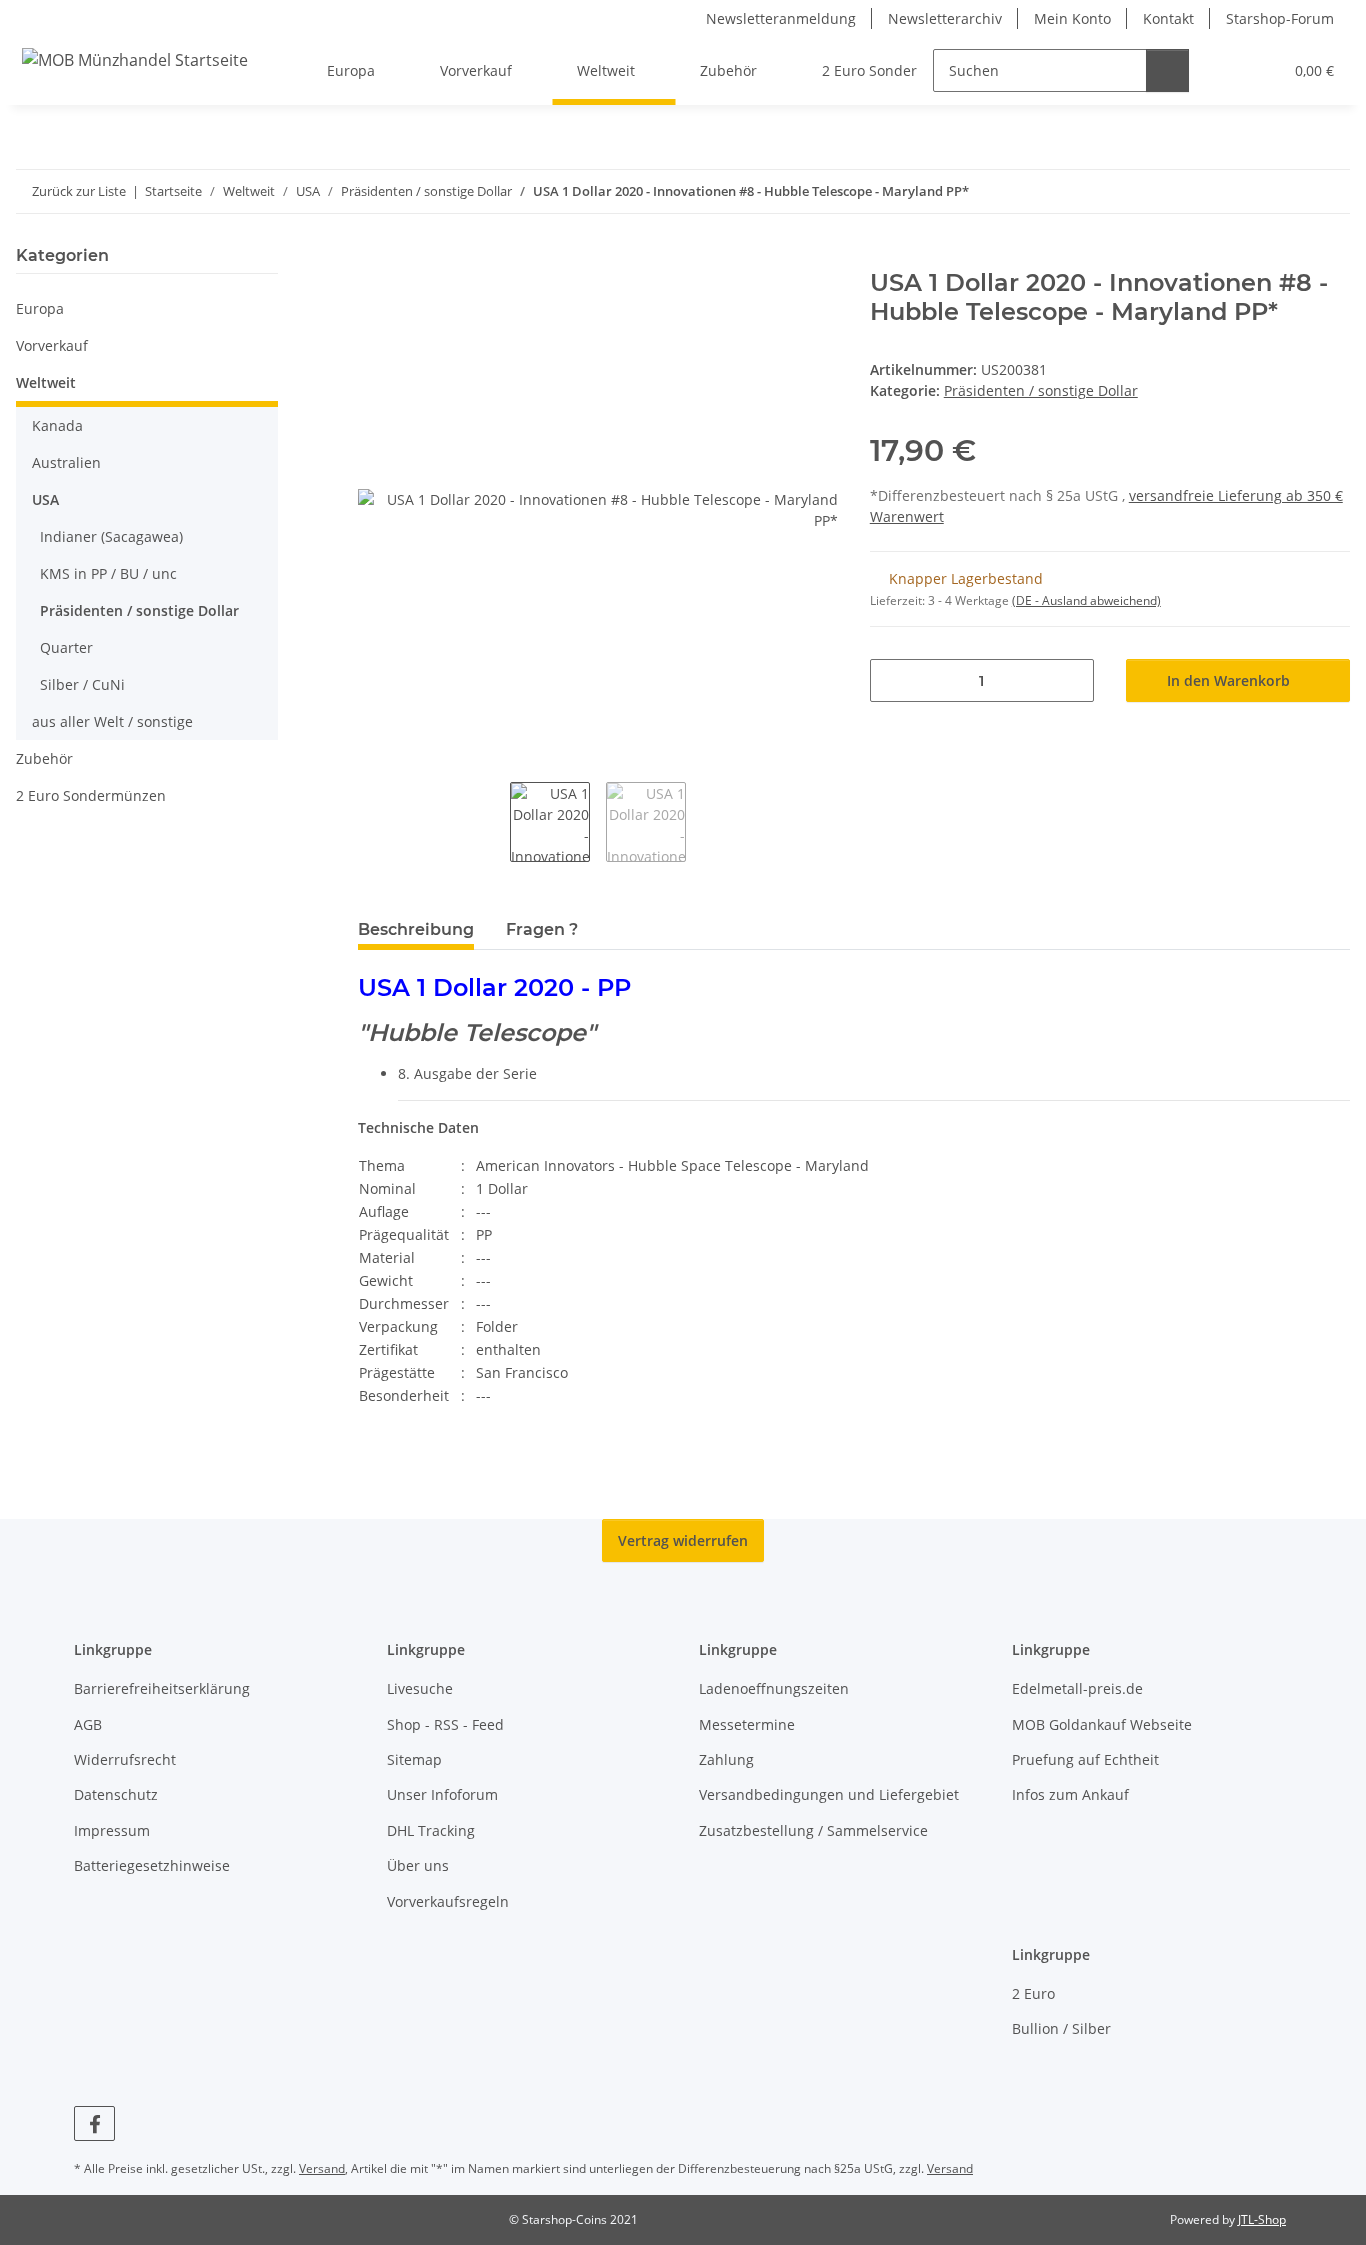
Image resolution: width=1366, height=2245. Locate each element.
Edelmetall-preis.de (1077, 1688)
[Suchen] (1167, 70)
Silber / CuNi (82, 684)
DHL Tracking (431, 1830)
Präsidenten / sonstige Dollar (1041, 390)
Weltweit (46, 382)
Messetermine (747, 1724)
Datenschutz (116, 1794)
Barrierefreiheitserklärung (162, 1688)
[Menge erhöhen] (1071, 680)
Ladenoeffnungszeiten (774, 1688)
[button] (1226, 70)
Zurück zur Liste (79, 191)
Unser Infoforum (442, 1794)
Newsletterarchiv (945, 18)
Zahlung (726, 1759)
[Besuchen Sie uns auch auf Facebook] (94, 2123)
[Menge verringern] (892, 680)
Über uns (418, 1865)
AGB (88, 1724)
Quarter (66, 647)
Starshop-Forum (1280, 18)
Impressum (112, 1830)
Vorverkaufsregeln (448, 1901)
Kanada (57, 425)
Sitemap (414, 1759)
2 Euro (1033, 1993)
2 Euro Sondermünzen (91, 795)
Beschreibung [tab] (416, 929)
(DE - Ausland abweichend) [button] (1086, 600)
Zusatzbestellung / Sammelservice (813, 1830)
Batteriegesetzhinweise (152, 1865)
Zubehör (44, 758)
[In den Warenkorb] (374, 258)
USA (45, 499)
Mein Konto (1072, 18)
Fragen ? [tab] (542, 929)
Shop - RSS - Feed (445, 1724)
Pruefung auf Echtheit (1085, 1759)
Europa (40, 308)
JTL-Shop (1262, 2219)
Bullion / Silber (1061, 2028)
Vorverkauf (52, 345)
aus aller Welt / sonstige (112, 721)
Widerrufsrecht (125, 1759)
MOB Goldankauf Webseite (1102, 1724)
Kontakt (1168, 18)
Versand (322, 2168)
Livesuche (420, 1688)
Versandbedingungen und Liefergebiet (829, 1794)
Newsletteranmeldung (781, 18)
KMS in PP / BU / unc (108, 573)
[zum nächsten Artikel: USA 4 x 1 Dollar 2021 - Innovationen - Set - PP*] (1328, 191)
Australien (66, 462)
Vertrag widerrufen (683, 1540)
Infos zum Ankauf (1070, 1794)
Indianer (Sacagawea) (111, 536)
